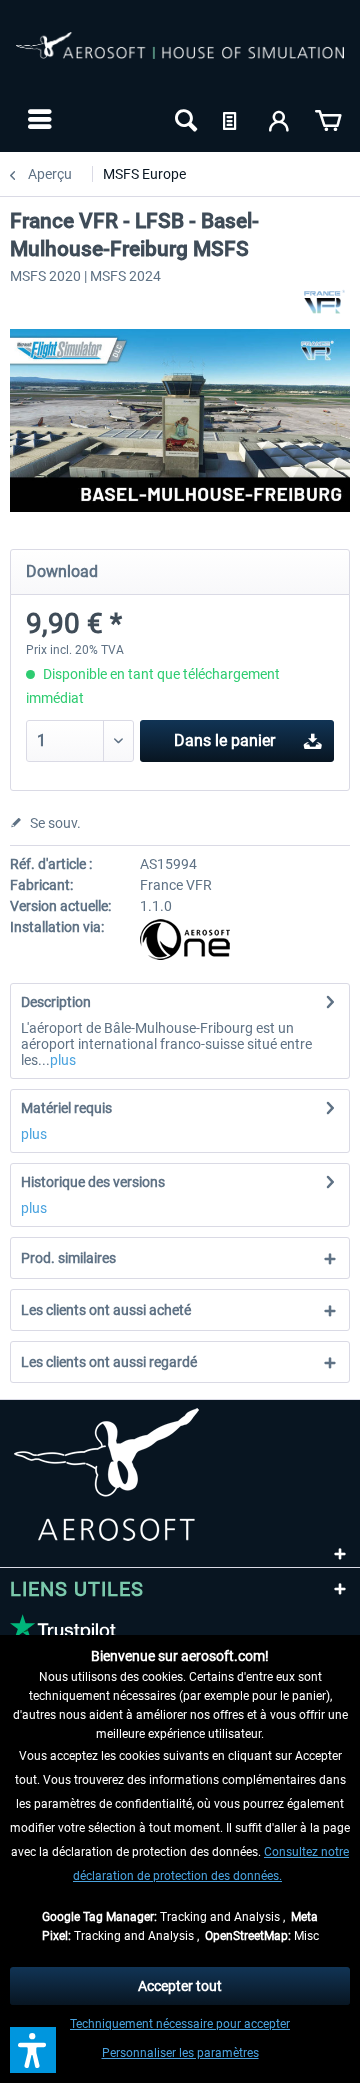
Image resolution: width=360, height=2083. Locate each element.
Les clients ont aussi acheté (106, 1310)
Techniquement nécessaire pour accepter (180, 2024)
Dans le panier (224, 740)
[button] (33, 2050)
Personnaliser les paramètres (180, 2053)
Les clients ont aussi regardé (109, 1362)
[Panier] (328, 119)
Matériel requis (66, 1108)
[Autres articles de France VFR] (324, 301)
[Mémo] (232, 119)
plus (63, 1060)
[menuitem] (37, 119)
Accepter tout (180, 1986)
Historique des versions (93, 1182)
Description (56, 1002)
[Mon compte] (280, 119)
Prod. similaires (68, 1258)
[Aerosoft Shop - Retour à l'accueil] (180, 58)
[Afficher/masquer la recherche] (184, 119)
